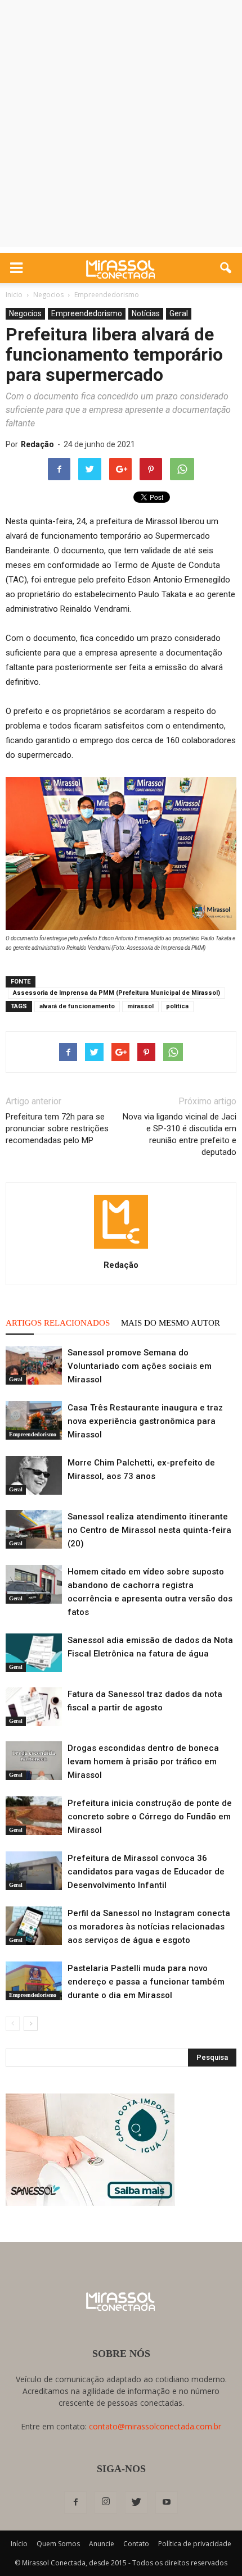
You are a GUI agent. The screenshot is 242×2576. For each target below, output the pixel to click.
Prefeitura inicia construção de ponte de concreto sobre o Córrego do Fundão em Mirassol (150, 1817)
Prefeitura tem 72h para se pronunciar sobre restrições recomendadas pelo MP (57, 1128)
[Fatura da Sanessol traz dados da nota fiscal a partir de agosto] (34, 1707)
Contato (136, 2544)
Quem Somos (58, 2544)
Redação (37, 444)
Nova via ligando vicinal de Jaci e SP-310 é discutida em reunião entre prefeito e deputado (180, 1134)
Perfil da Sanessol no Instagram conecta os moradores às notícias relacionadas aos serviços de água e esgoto (149, 1927)
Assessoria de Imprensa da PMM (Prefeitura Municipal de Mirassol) (116, 993)
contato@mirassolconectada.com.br (155, 2426)
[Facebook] (75, 2502)
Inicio (14, 295)
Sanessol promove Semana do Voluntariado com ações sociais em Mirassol (140, 1366)
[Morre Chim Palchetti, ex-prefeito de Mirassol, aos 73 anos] (34, 1475)
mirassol (140, 1006)
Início (19, 2544)
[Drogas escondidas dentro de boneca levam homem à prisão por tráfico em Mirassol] (34, 1761)
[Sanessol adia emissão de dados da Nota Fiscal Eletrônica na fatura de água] (34, 1653)
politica (177, 1006)
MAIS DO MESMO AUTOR (171, 1323)
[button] (226, 268)
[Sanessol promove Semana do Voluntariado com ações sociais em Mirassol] (34, 1365)
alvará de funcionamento (77, 1006)
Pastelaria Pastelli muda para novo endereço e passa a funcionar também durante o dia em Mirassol (146, 1982)
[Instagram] (106, 2502)
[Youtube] (167, 2502)
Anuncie (102, 2544)
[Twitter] (136, 2502)
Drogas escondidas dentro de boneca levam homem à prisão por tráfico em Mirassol (143, 1762)
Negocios (25, 313)
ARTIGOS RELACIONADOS (58, 1323)
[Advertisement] (121, 126)
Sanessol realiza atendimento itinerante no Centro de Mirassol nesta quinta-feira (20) (149, 1530)
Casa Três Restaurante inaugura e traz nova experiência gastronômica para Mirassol (145, 1421)
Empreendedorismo (87, 313)
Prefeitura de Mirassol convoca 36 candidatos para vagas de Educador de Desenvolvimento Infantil (146, 1872)
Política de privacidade (195, 2544)
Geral (179, 313)
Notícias (146, 313)
